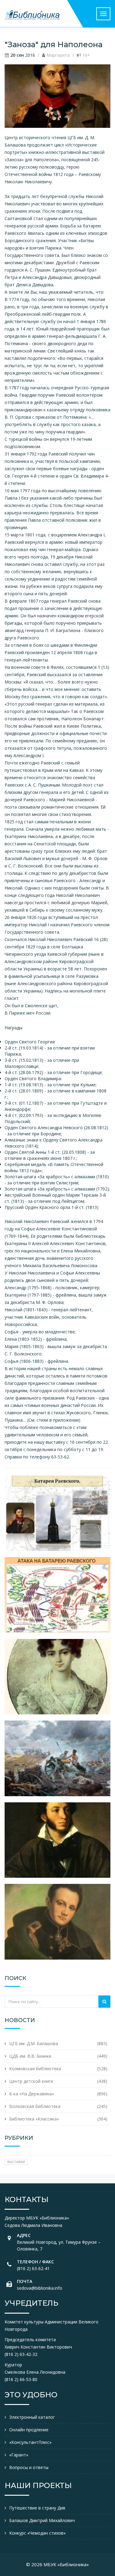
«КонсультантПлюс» (30, 2442)
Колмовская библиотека (35, 2069)
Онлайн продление (29, 2430)
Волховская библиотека (35, 2106)
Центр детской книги (31, 2081)
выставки (16, 2162)
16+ (86, 55)
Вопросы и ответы (29, 2467)
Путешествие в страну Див (37, 2508)
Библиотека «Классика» (34, 2119)
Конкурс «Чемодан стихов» (37, 2533)
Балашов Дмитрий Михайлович (42, 2520)
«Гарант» (19, 2455)
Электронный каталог (32, 2417)
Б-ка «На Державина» (32, 2094)
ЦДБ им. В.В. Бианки (30, 2056)
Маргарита (58, 55)
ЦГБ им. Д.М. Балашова (34, 2043)
